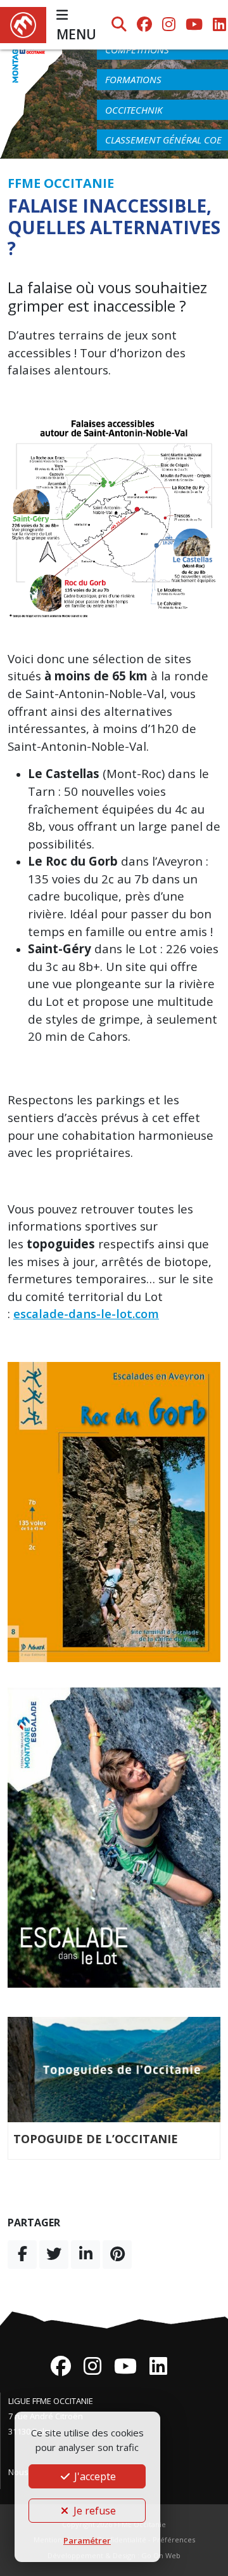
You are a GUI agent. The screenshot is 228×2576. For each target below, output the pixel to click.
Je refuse (93, 2511)
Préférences (174, 2540)
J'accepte (94, 2476)
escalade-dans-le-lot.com (86, 1313)
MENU (76, 34)
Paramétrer (87, 2540)
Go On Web (161, 2555)
